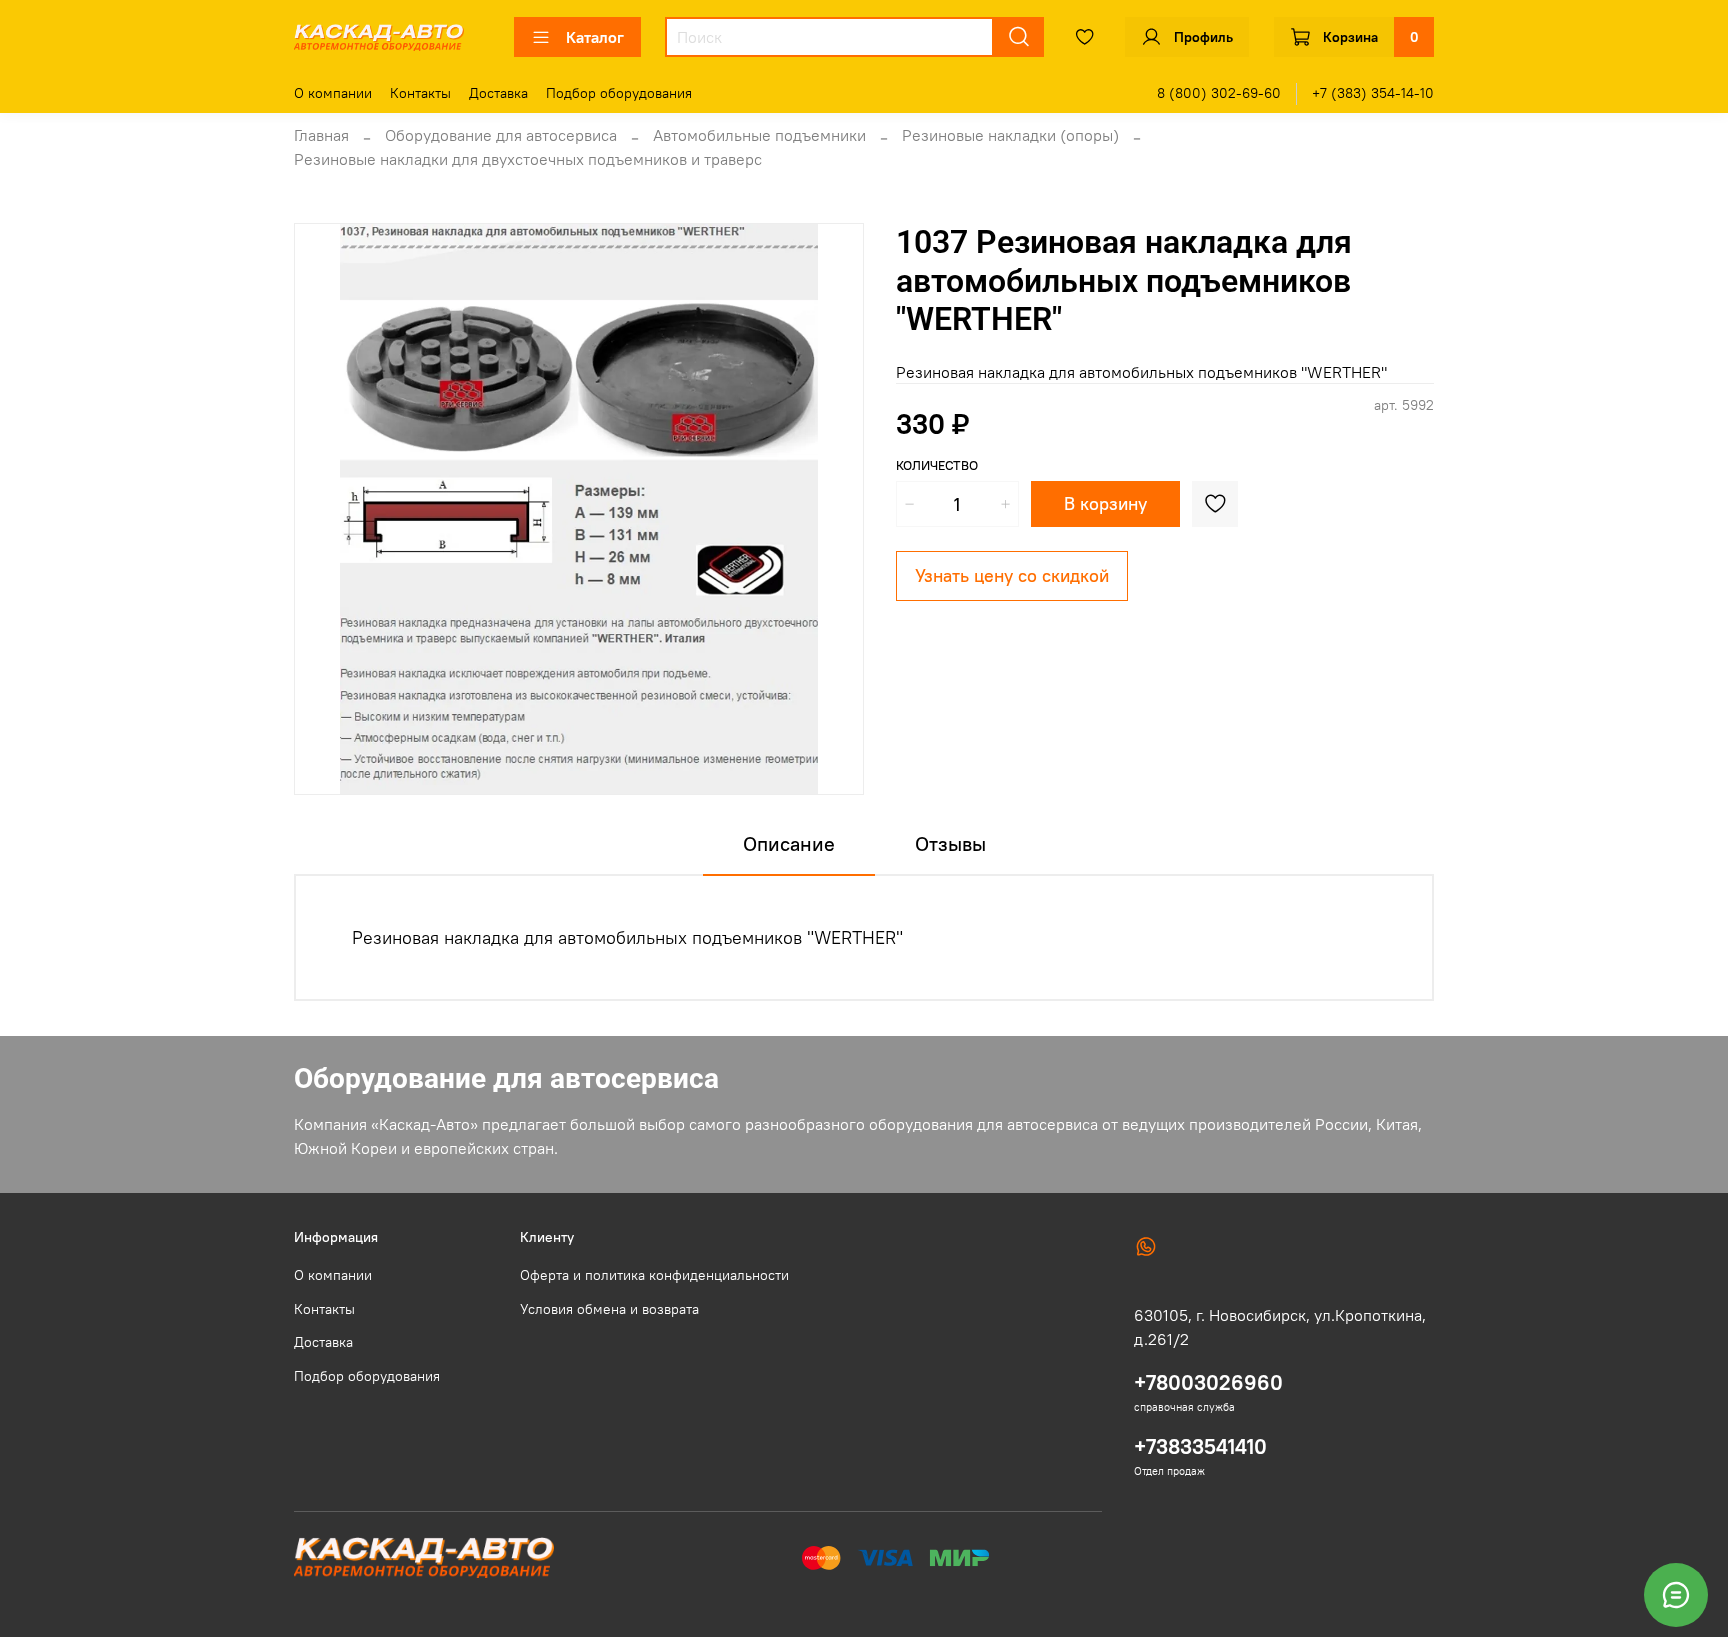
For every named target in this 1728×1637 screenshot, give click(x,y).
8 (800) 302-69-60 (1219, 93)
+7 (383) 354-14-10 (1373, 93)
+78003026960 (1208, 1382)
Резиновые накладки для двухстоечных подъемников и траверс (528, 159)
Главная (321, 135)
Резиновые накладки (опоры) (1010, 135)
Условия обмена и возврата (609, 1309)
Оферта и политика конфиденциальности (654, 1275)
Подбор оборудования (619, 93)
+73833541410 (1200, 1446)
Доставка (498, 93)
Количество (937, 465)
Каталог (595, 37)
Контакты (420, 93)
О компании (333, 93)
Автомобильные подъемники (759, 135)
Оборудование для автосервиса (501, 135)
